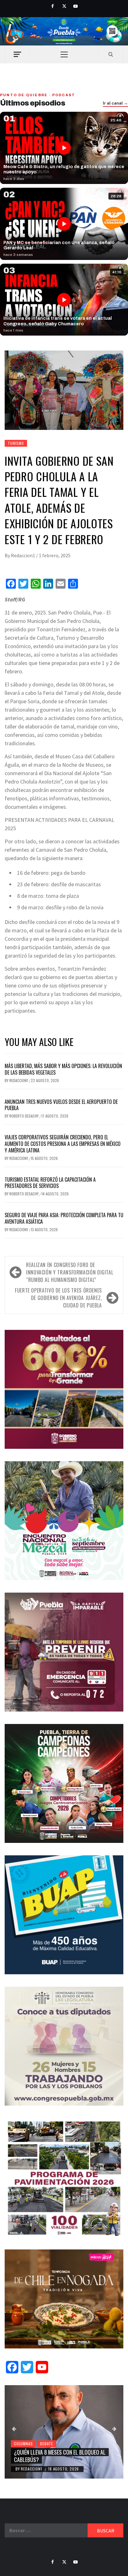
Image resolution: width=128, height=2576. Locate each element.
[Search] (111, 54)
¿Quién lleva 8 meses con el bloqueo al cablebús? (60, 2456)
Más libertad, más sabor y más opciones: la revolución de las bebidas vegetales (63, 1069)
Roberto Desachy (24, 1116)
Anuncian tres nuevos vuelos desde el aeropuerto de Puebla (61, 1105)
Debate (47, 2444)
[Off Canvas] (17, 54)
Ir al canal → (115, 103)
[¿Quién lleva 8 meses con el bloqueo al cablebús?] (64, 2432)
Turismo (16, 443)
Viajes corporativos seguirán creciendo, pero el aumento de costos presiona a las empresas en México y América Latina (63, 1144)
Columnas (23, 2444)
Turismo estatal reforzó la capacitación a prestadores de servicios (50, 1183)
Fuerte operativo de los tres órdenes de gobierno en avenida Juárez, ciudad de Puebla (58, 1298)
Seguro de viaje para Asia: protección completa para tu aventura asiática (64, 1218)
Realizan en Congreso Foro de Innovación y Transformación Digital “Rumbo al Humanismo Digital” (70, 1272)
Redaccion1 (23, 555)
